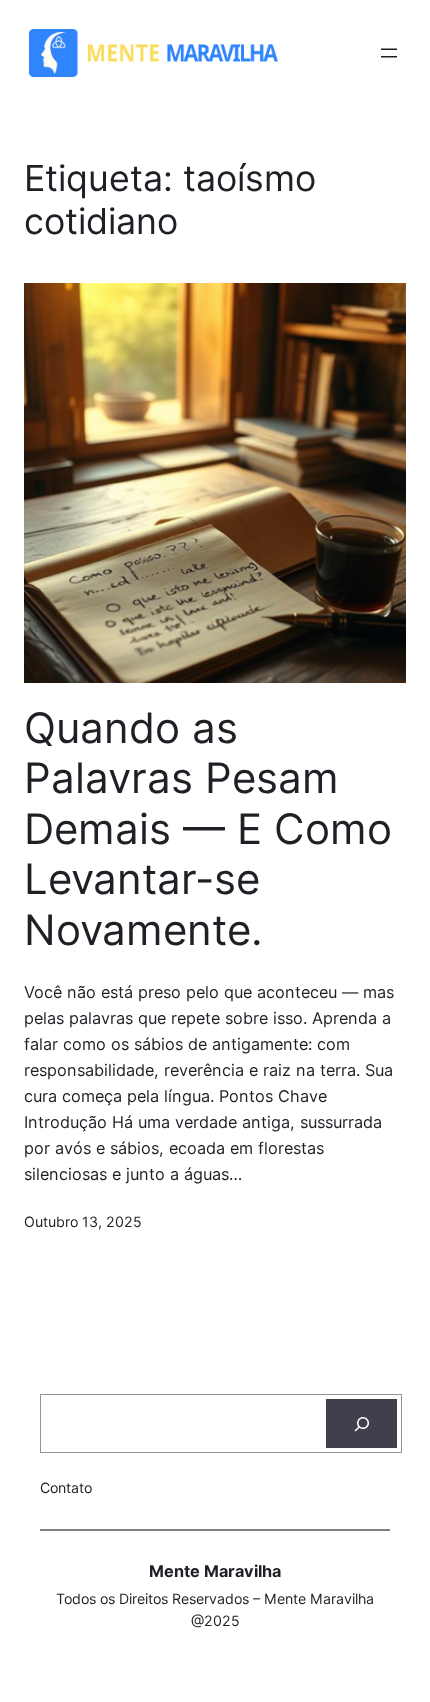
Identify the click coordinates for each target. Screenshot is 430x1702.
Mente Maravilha (215, 1571)
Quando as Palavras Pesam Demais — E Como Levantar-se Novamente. (208, 829)
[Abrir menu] (389, 53)
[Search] (361, 1424)
